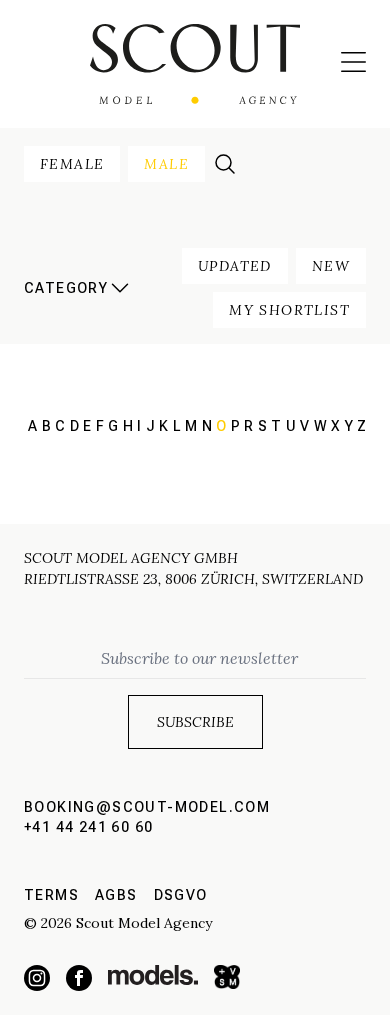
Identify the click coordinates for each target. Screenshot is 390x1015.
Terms (51, 895)
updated (235, 266)
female (72, 164)
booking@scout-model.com (147, 807)
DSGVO (181, 895)
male (166, 164)
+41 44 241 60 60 (88, 827)
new (331, 266)
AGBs (116, 895)
